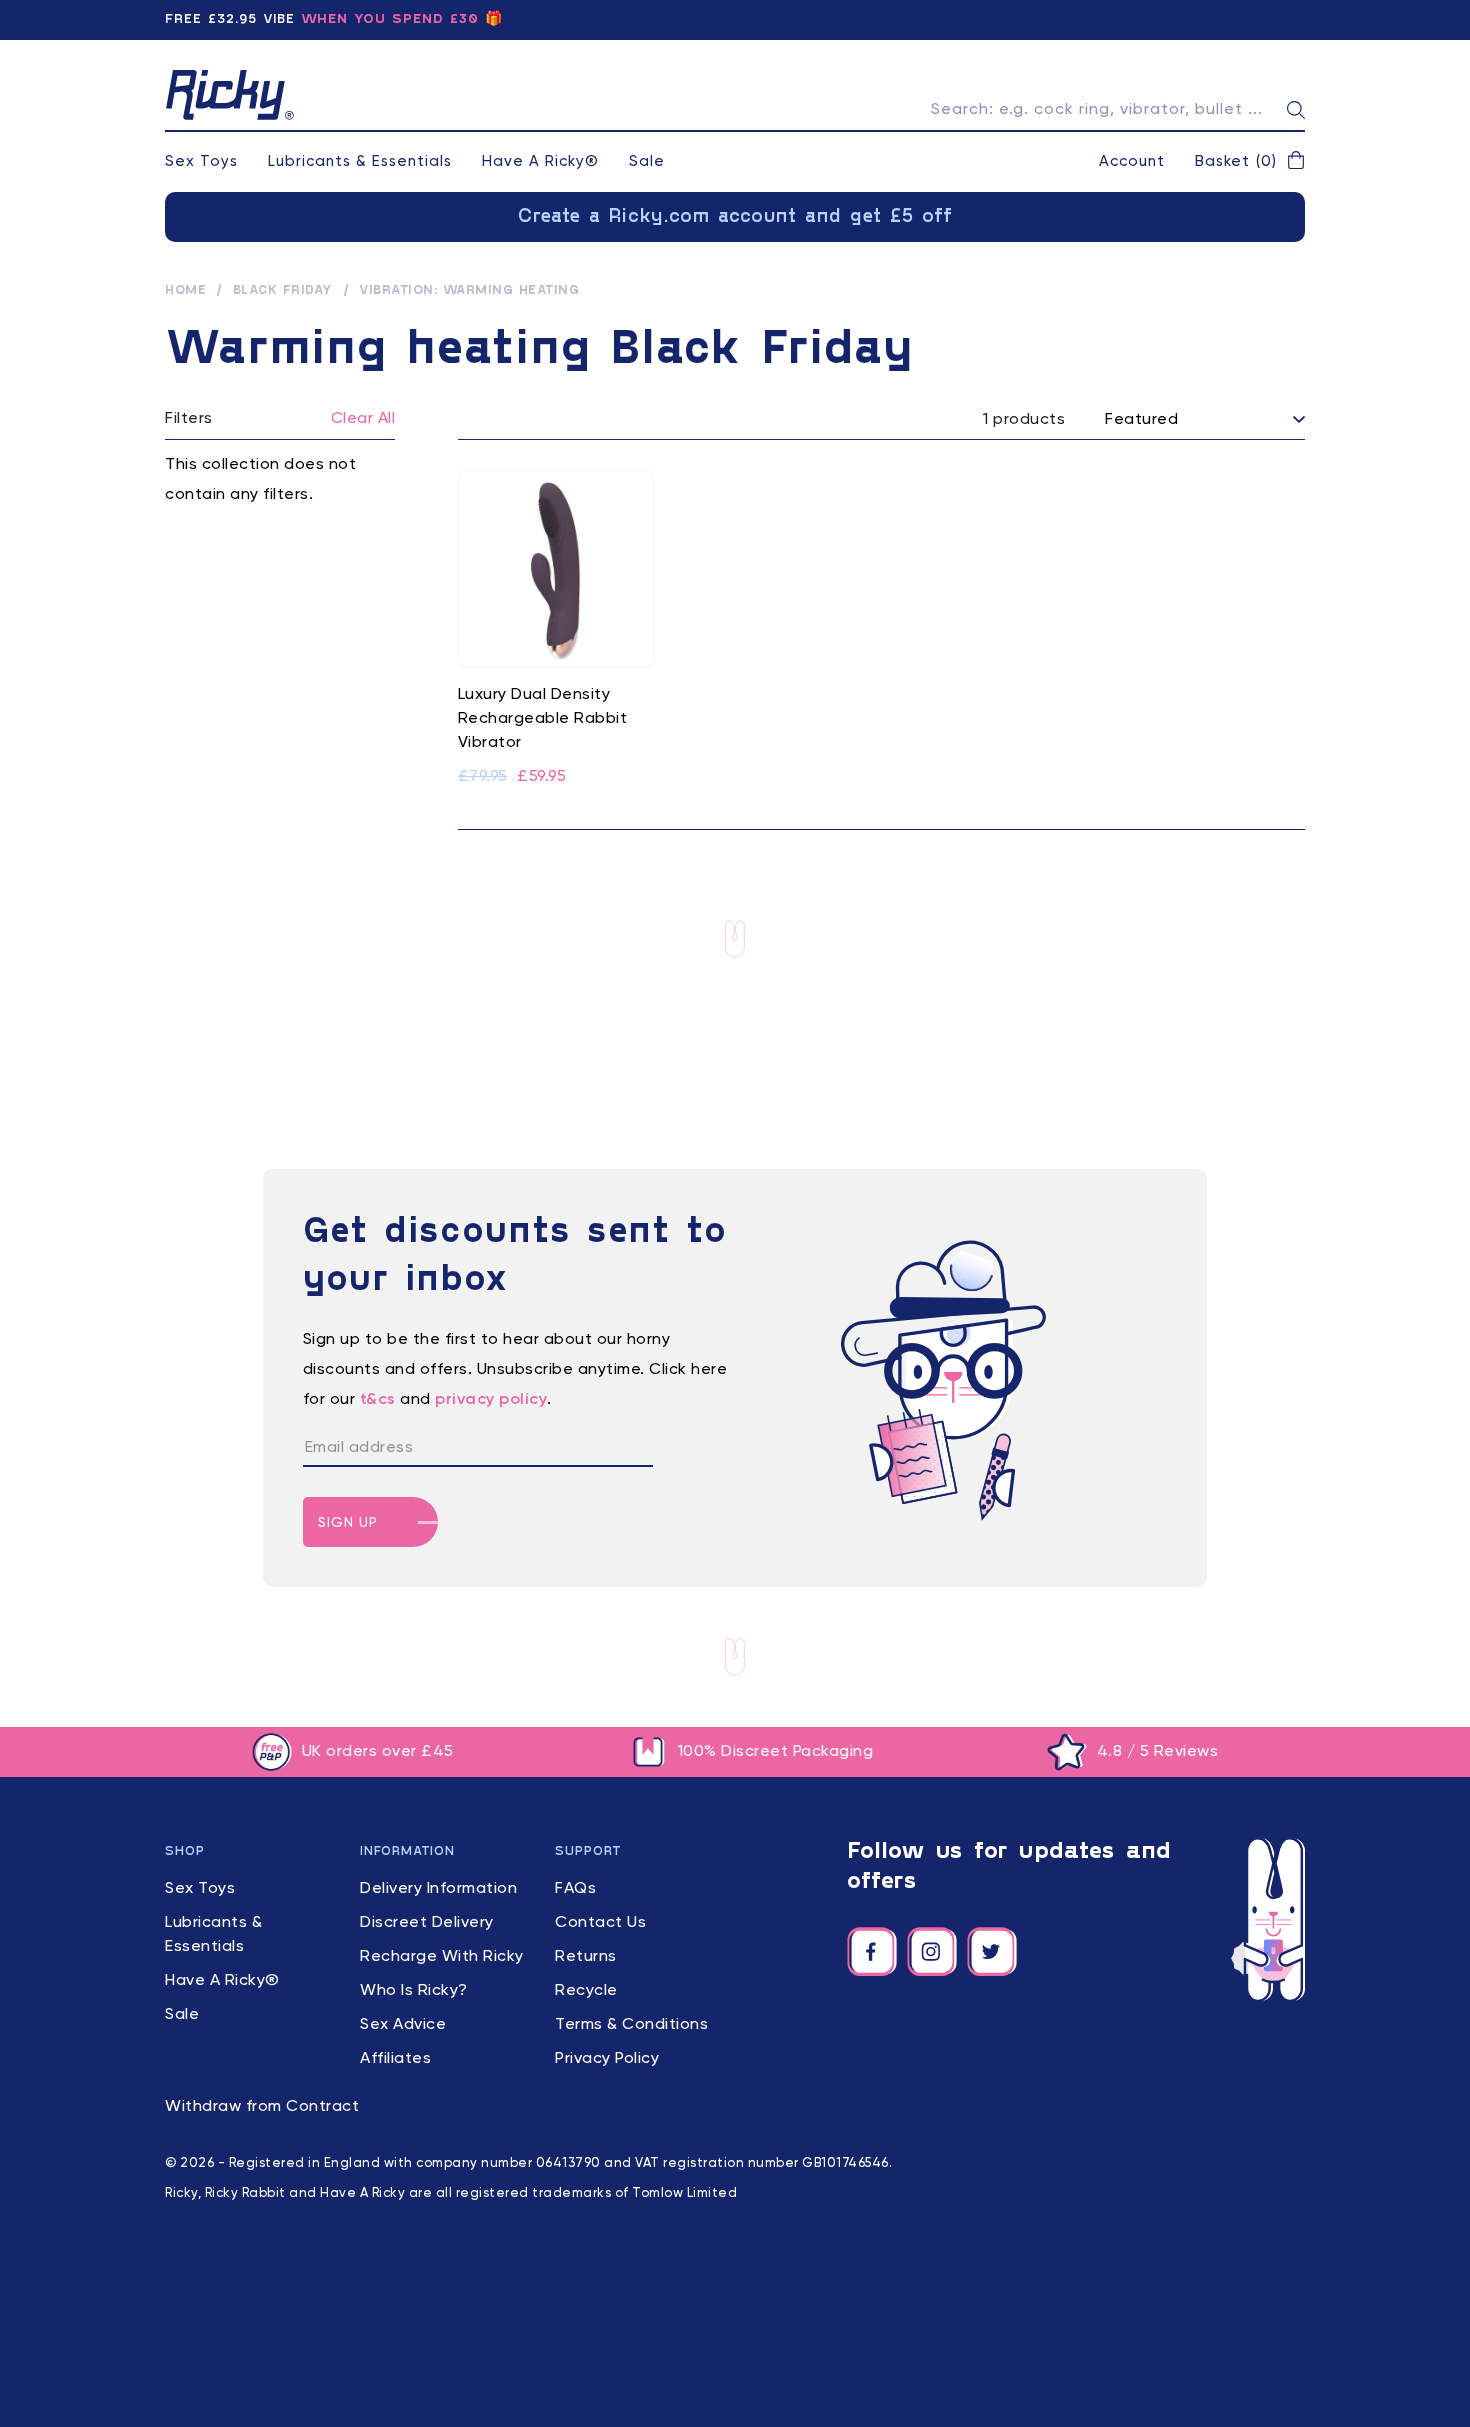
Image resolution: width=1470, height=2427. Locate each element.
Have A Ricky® (540, 161)
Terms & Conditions (631, 2025)
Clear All (363, 419)
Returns (586, 1957)
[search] (1296, 110)
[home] (230, 95)
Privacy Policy (607, 2059)
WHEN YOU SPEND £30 (390, 19)
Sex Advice (403, 2025)
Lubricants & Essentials (360, 161)
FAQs (575, 1889)
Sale (647, 161)
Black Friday (283, 291)
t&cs (378, 1400)
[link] (556, 630)
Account (1132, 161)
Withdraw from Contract (262, 2107)
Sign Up (348, 1523)
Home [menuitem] (185, 291)
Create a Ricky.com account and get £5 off (735, 217)
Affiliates (395, 2059)
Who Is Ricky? (414, 1991)
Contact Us (600, 1923)
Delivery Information (438, 1889)
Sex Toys (201, 161)
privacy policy (491, 1400)
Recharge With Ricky (442, 1957)
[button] (1250, 162)
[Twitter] (992, 1952)
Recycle (586, 1991)
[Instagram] (932, 1952)
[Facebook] (872, 1952)
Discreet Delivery (427, 1923)
